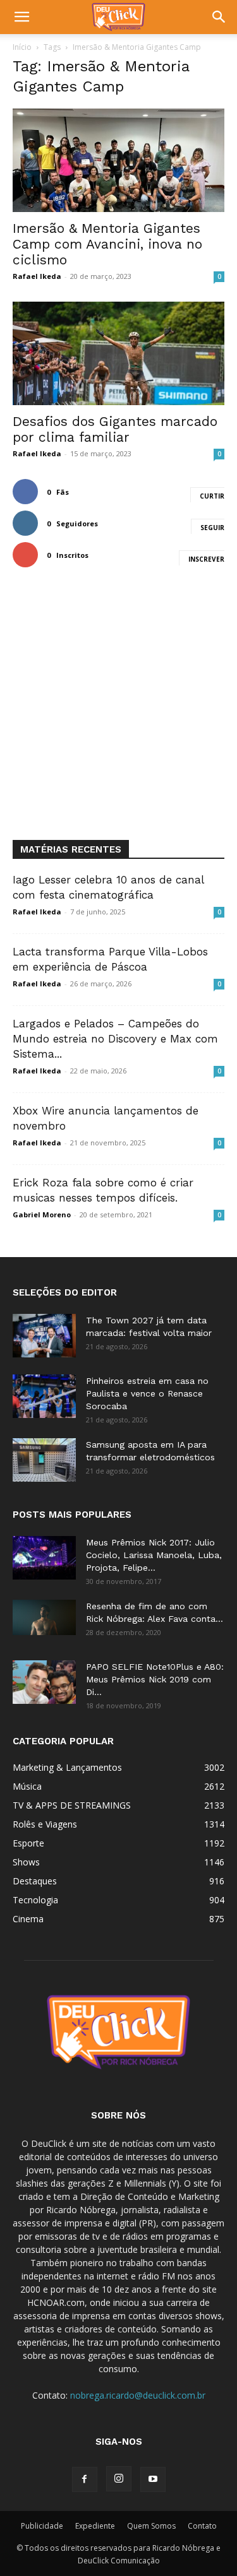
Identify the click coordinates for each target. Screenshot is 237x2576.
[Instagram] (119, 2479)
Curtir (212, 496)
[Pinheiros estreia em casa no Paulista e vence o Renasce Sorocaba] (44, 1396)
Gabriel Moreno (42, 1214)
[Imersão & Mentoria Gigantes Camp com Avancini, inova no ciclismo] (118, 160)
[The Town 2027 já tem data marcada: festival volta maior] (44, 1336)
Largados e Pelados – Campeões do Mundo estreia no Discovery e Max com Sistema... (115, 1039)
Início (22, 47)
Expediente (95, 2526)
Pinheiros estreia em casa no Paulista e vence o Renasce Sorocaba (147, 1393)
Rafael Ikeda (37, 276)
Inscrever (206, 559)
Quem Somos (151, 2526)
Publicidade (42, 2526)
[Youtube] (153, 2479)
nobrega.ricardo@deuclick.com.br (138, 2395)
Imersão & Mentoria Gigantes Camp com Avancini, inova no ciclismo (107, 244)
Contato (202, 2526)
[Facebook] (85, 2479)
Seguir (212, 528)
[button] (21, 17)
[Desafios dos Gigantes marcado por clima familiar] (118, 353)
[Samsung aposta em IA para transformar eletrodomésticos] (44, 1460)
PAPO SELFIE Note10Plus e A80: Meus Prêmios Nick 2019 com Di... (155, 1679)
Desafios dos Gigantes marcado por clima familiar (115, 429)
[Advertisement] (118, 715)
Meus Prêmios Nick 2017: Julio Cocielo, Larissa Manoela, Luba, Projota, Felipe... (154, 1555)
